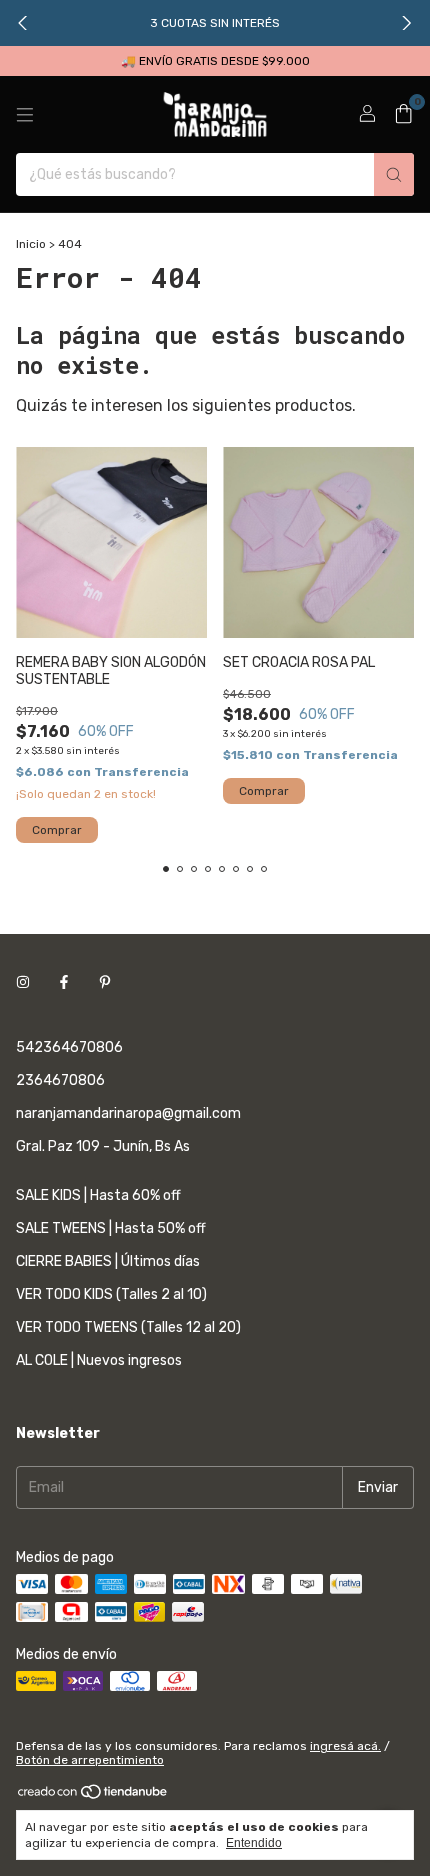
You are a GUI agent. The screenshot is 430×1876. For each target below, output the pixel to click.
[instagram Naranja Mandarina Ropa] (23, 982)
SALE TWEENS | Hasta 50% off (111, 1228)
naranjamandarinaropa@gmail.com (128, 1113)
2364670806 (60, 1080)
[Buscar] (394, 174)
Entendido (254, 1843)
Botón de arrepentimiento (90, 1760)
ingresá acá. (345, 1746)
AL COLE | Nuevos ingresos (99, 1360)
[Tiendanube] (93, 1796)
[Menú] (25, 115)
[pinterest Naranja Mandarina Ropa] (105, 982)
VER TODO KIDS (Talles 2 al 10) (111, 1294)
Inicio (31, 244)
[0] (403, 115)
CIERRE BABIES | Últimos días (108, 1261)
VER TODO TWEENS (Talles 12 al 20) (128, 1327)
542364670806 (69, 1047)
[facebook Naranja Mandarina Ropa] (64, 982)
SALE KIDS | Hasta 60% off (98, 1195)
